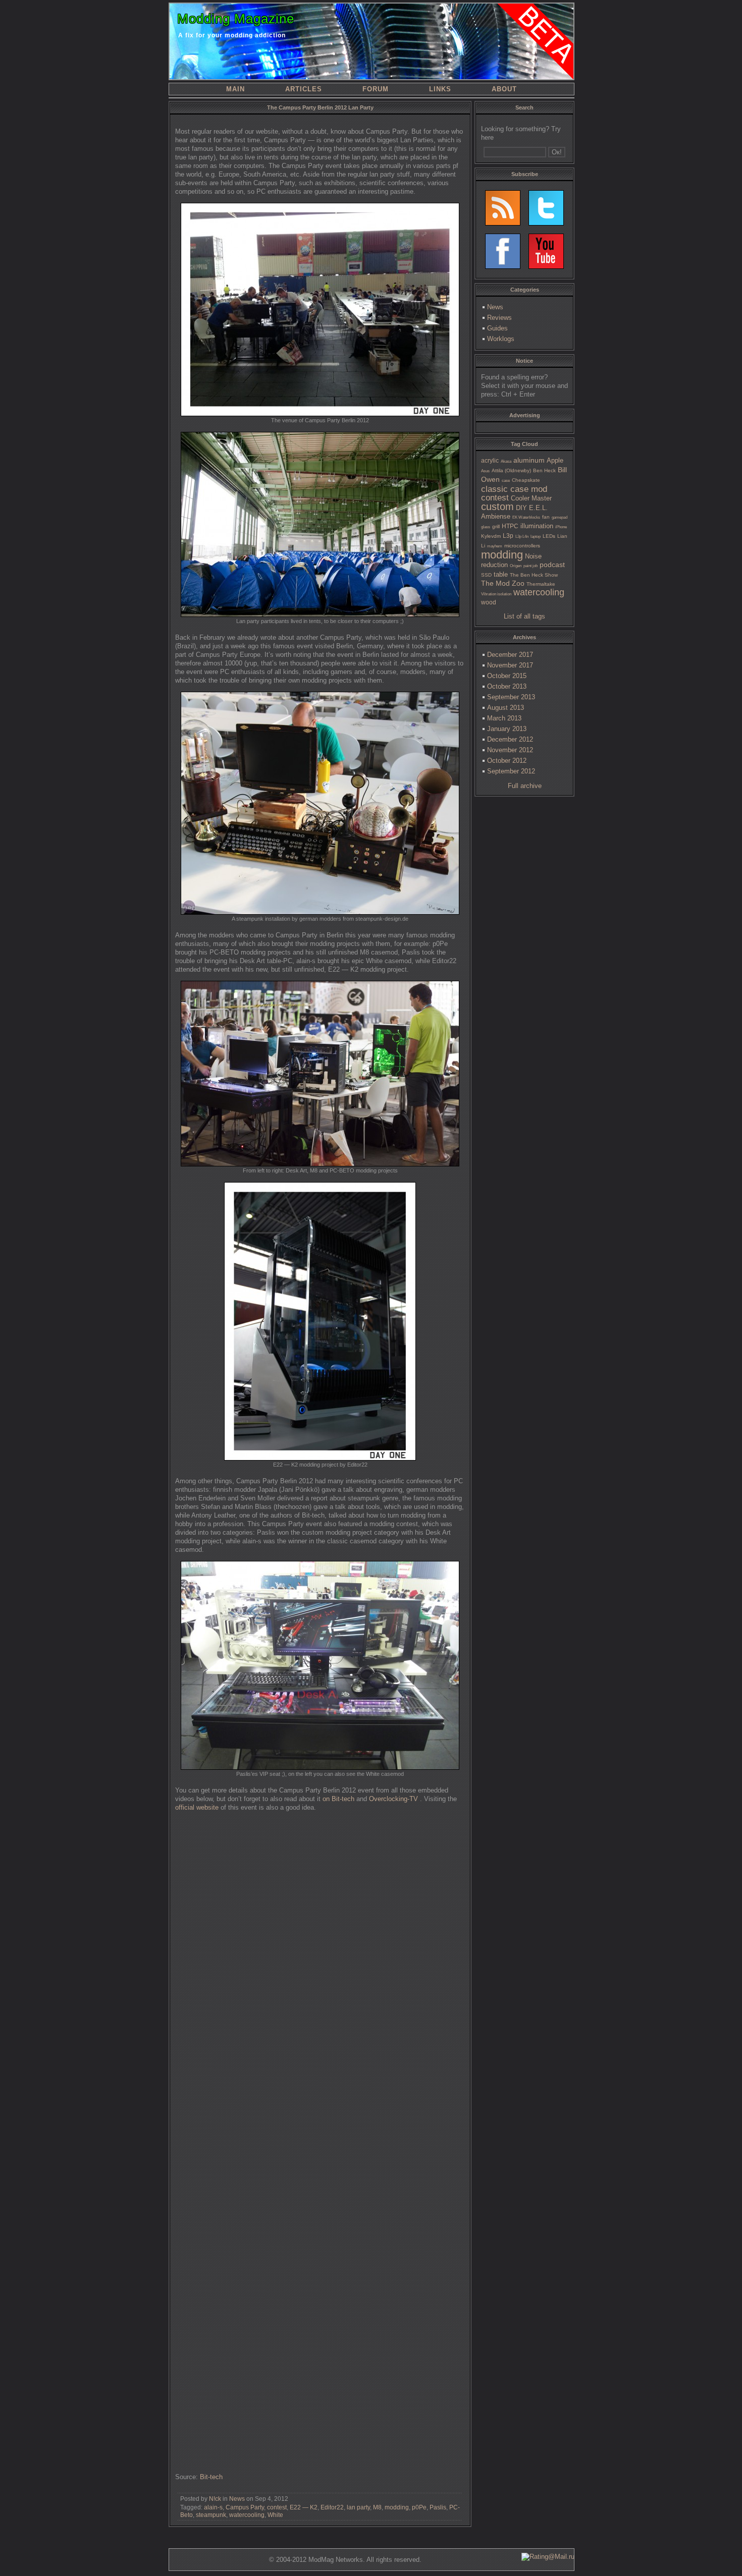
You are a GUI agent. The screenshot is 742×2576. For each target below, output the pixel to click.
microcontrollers (522, 546)
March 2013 (504, 718)
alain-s (213, 2507)
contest (277, 2507)
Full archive (525, 786)
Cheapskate (526, 480)
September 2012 (511, 771)
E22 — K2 (304, 2507)
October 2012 (507, 761)
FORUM (376, 89)
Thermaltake (541, 584)
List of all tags (524, 616)
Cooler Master (531, 498)
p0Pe (419, 2507)
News (237, 2499)
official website (197, 1807)
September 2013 (511, 697)
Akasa (506, 461)
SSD (486, 575)
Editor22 (332, 2507)
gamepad (560, 517)
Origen (516, 566)
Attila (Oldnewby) (511, 470)
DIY (521, 508)
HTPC (510, 526)
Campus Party (245, 2507)
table (501, 574)
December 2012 (510, 739)
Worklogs (501, 339)
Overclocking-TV (394, 1799)
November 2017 (510, 665)
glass (486, 527)
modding (397, 2507)
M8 (377, 2507)
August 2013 (506, 708)
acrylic (490, 461)
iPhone (561, 527)
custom (497, 507)
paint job (531, 566)
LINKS (440, 89)
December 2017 (510, 655)
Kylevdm (491, 536)
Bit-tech (211, 2477)
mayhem (495, 546)
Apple (555, 460)
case (506, 481)
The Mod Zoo (503, 583)
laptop (536, 537)
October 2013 (507, 686)
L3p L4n (522, 537)
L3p (508, 536)
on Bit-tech (338, 1799)
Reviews (499, 318)
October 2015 (507, 676)
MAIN (235, 89)
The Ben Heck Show (534, 575)
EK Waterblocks (526, 517)
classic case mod (514, 489)
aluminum (529, 460)
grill (496, 526)
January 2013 (507, 729)
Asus (485, 471)
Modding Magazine (236, 19)
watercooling (247, 2515)
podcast (552, 565)
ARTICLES (304, 89)
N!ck (215, 2499)
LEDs (549, 536)
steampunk (211, 2515)
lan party (358, 2507)
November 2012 (510, 750)
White (275, 2515)
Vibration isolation (496, 594)
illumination (537, 526)
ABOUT (504, 89)
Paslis (438, 2507)
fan (546, 517)
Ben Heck (544, 470)
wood (489, 602)
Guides (497, 328)
